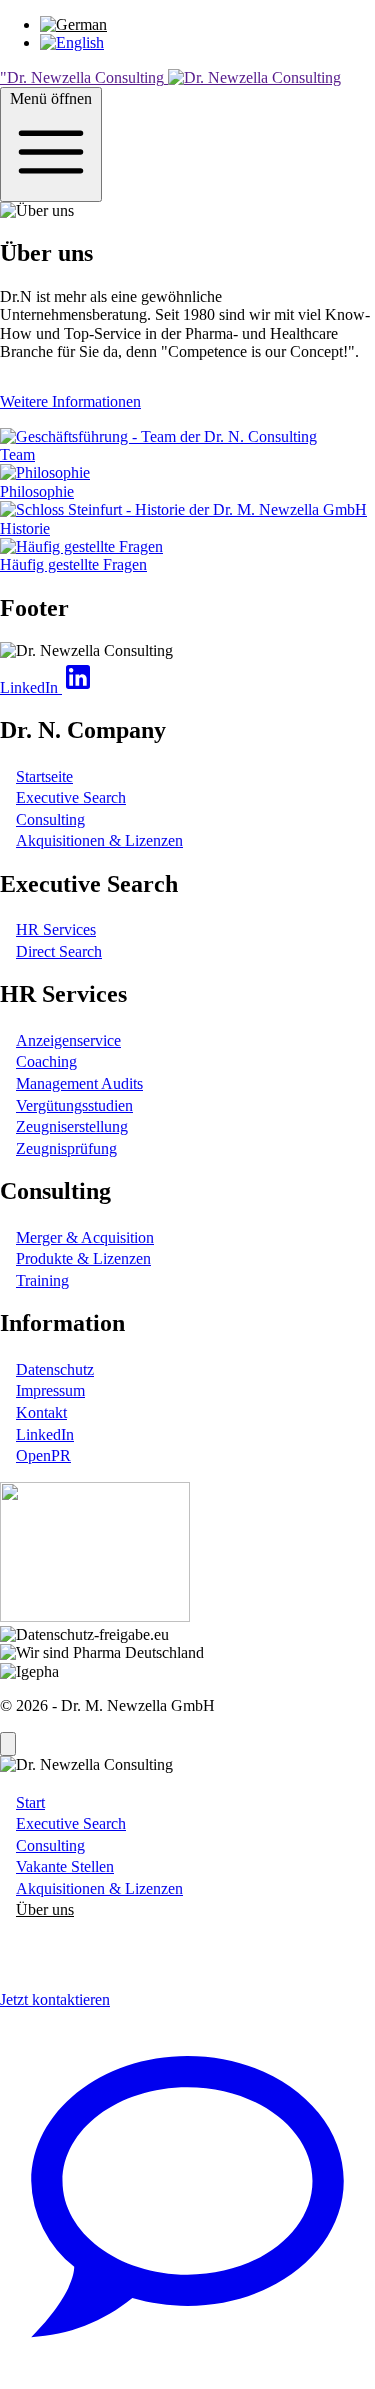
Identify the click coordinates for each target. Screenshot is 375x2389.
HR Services (56, 929)
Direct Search (59, 951)
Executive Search (71, 797)
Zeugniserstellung (72, 1126)
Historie (25, 528)
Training (42, 1280)
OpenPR (43, 1455)
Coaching (46, 1061)
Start (30, 1802)
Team (17, 454)
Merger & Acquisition (85, 1237)
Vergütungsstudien (74, 1105)
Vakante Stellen (65, 1866)
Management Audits (79, 1083)
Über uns (45, 1909)
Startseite (44, 776)
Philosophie (37, 491)
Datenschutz (55, 1369)
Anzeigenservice (68, 1040)
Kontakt (41, 1412)
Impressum (50, 1390)
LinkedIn (45, 1434)
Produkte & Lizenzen (83, 1258)
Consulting (50, 819)
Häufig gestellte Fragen (73, 564)
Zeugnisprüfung (66, 1148)
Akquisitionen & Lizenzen (99, 840)
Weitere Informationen (70, 401)
